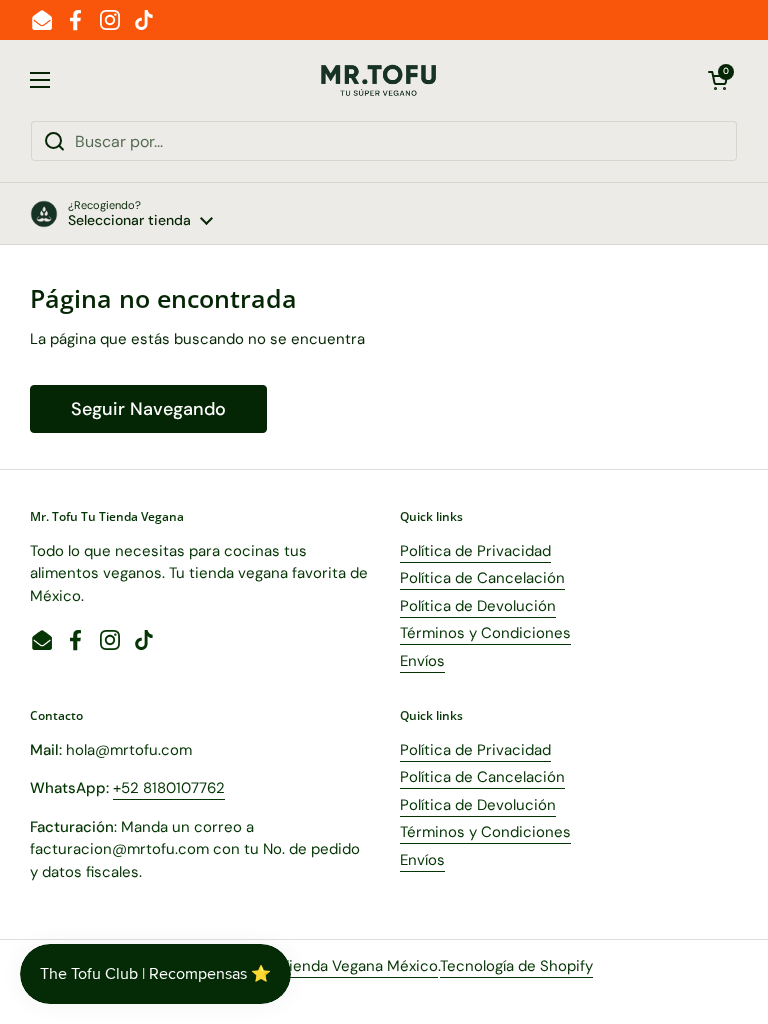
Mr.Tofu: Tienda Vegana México (331, 966)
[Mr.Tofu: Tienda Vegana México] (379, 80)
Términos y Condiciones (485, 633)
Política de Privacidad (475, 551)
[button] (718, 80)
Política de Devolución (478, 606)
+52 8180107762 (169, 788)
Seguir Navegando (148, 409)
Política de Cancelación (482, 578)
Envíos (422, 661)
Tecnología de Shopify (516, 966)
